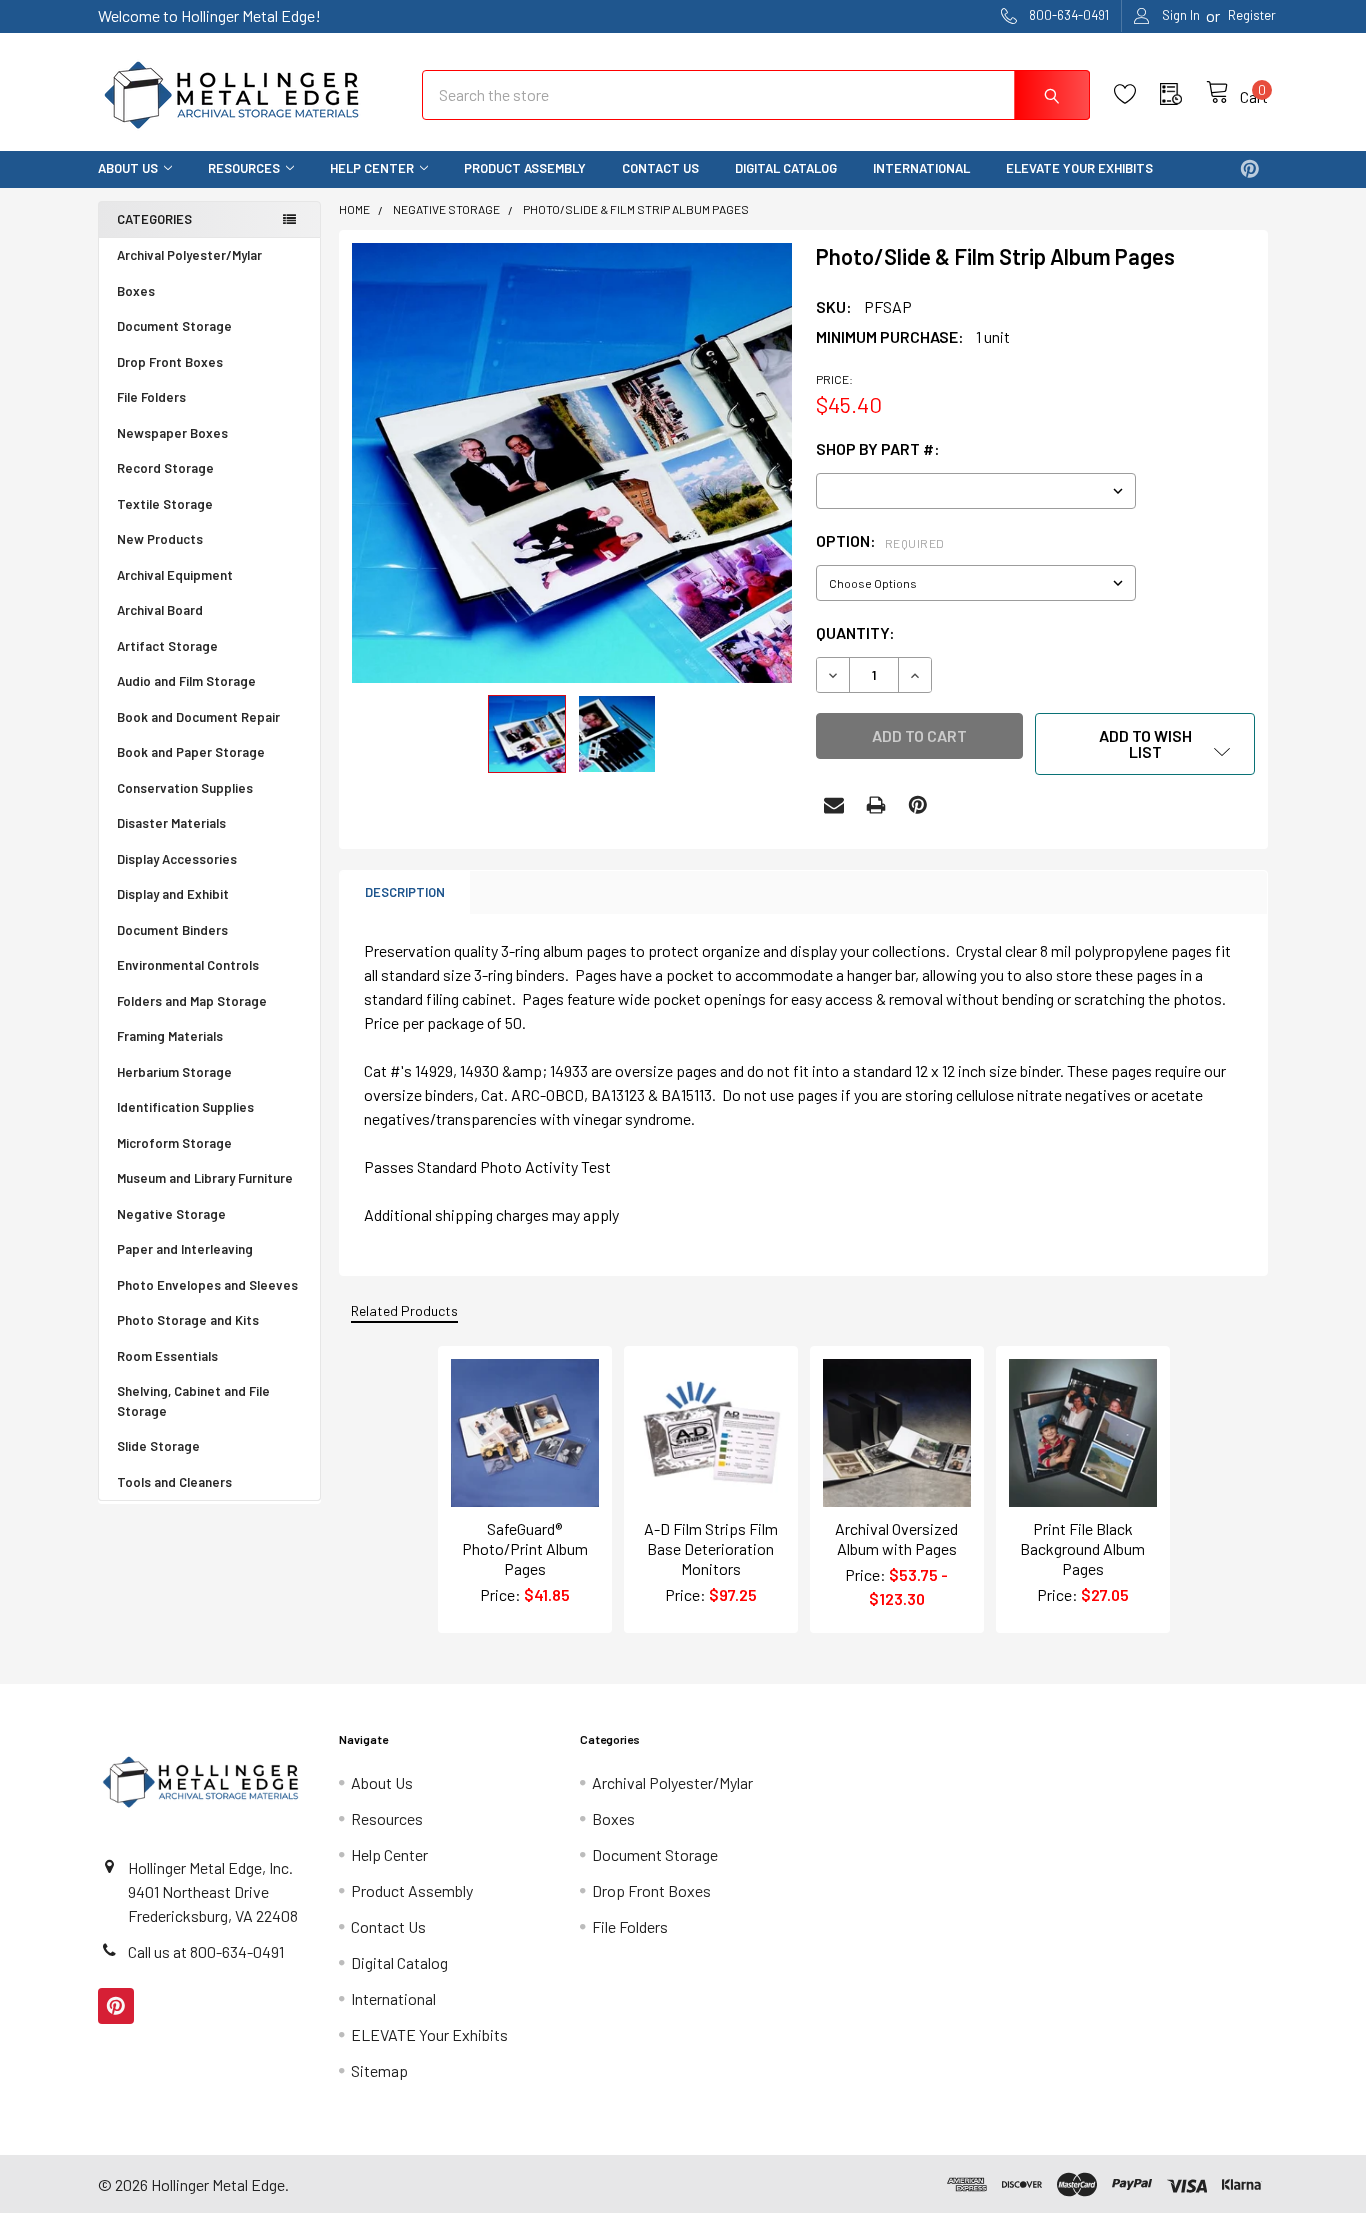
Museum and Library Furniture (205, 1178)
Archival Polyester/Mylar (189, 255)
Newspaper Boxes (172, 433)
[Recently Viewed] (1183, 94)
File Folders (151, 397)
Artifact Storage (167, 646)
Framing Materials (170, 1036)
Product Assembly (525, 168)
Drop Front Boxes (170, 362)
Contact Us (660, 168)
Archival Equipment (175, 575)
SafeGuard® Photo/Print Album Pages (525, 1548)
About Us (128, 168)
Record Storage (165, 468)
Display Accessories (177, 859)
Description (405, 892)
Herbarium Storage (174, 1072)
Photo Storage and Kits (188, 1320)
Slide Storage (158, 1446)
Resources (244, 168)
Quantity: (855, 632)
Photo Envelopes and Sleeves (207, 1285)
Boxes (136, 291)
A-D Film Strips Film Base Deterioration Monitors (711, 1548)
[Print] (876, 805)
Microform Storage (174, 1143)
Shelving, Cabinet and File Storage (193, 1401)
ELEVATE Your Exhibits (1079, 168)
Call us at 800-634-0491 (206, 1951)
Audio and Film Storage (186, 681)
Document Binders (172, 930)
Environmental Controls (188, 965)
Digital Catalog (786, 168)
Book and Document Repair (198, 717)
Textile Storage (165, 504)
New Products (160, 539)
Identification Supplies (185, 1107)
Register (1252, 15)
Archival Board (160, 610)
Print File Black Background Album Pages (1082, 1548)
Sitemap (379, 2070)
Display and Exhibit (173, 894)
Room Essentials (167, 1356)
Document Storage (174, 326)
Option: (880, 540)
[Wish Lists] (1137, 94)
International (921, 168)
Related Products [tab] (404, 1310)
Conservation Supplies (185, 788)
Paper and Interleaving (185, 1249)
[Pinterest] (1250, 169)
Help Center (372, 168)
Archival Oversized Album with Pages (896, 1538)
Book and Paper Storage (191, 752)
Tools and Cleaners (174, 1482)
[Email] (834, 805)
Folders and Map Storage (192, 1001)
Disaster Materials (171, 823)
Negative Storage (171, 1214)
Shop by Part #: (878, 448)
